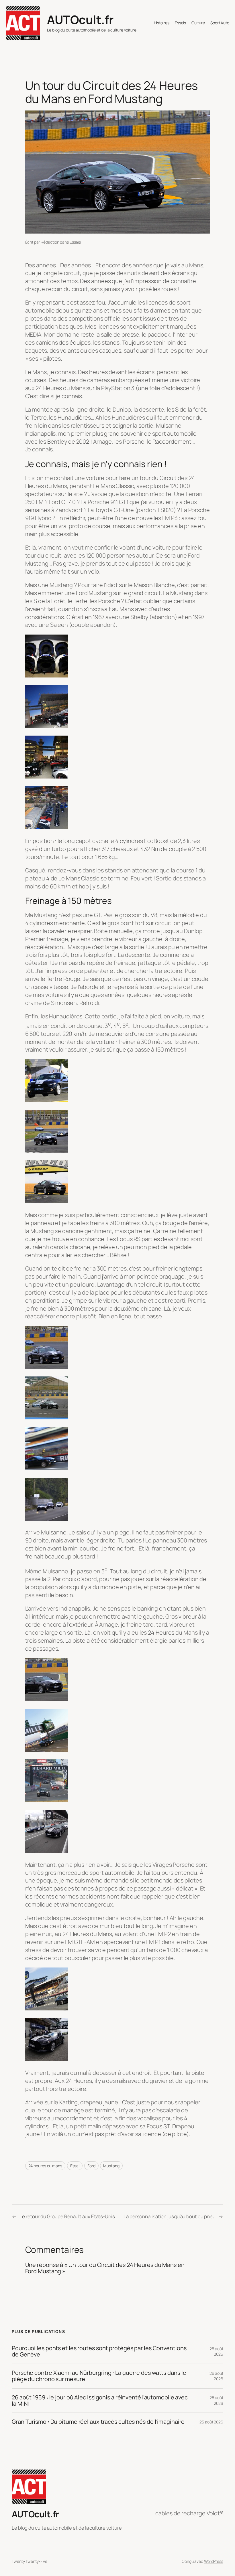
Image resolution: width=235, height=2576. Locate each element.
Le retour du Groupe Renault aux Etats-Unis (67, 2216)
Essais (75, 242)
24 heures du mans (45, 2166)
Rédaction (50, 242)
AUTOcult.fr (80, 19)
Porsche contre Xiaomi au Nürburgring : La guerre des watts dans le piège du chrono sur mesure (99, 2376)
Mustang (111, 2166)
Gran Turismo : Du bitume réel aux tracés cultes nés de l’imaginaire (98, 2422)
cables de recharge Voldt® (189, 2513)
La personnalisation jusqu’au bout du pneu (170, 2216)
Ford (91, 2166)
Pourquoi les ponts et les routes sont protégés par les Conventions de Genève (99, 2351)
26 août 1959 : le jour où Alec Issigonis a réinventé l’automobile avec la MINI (100, 2401)
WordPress (214, 2561)
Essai (75, 2166)
